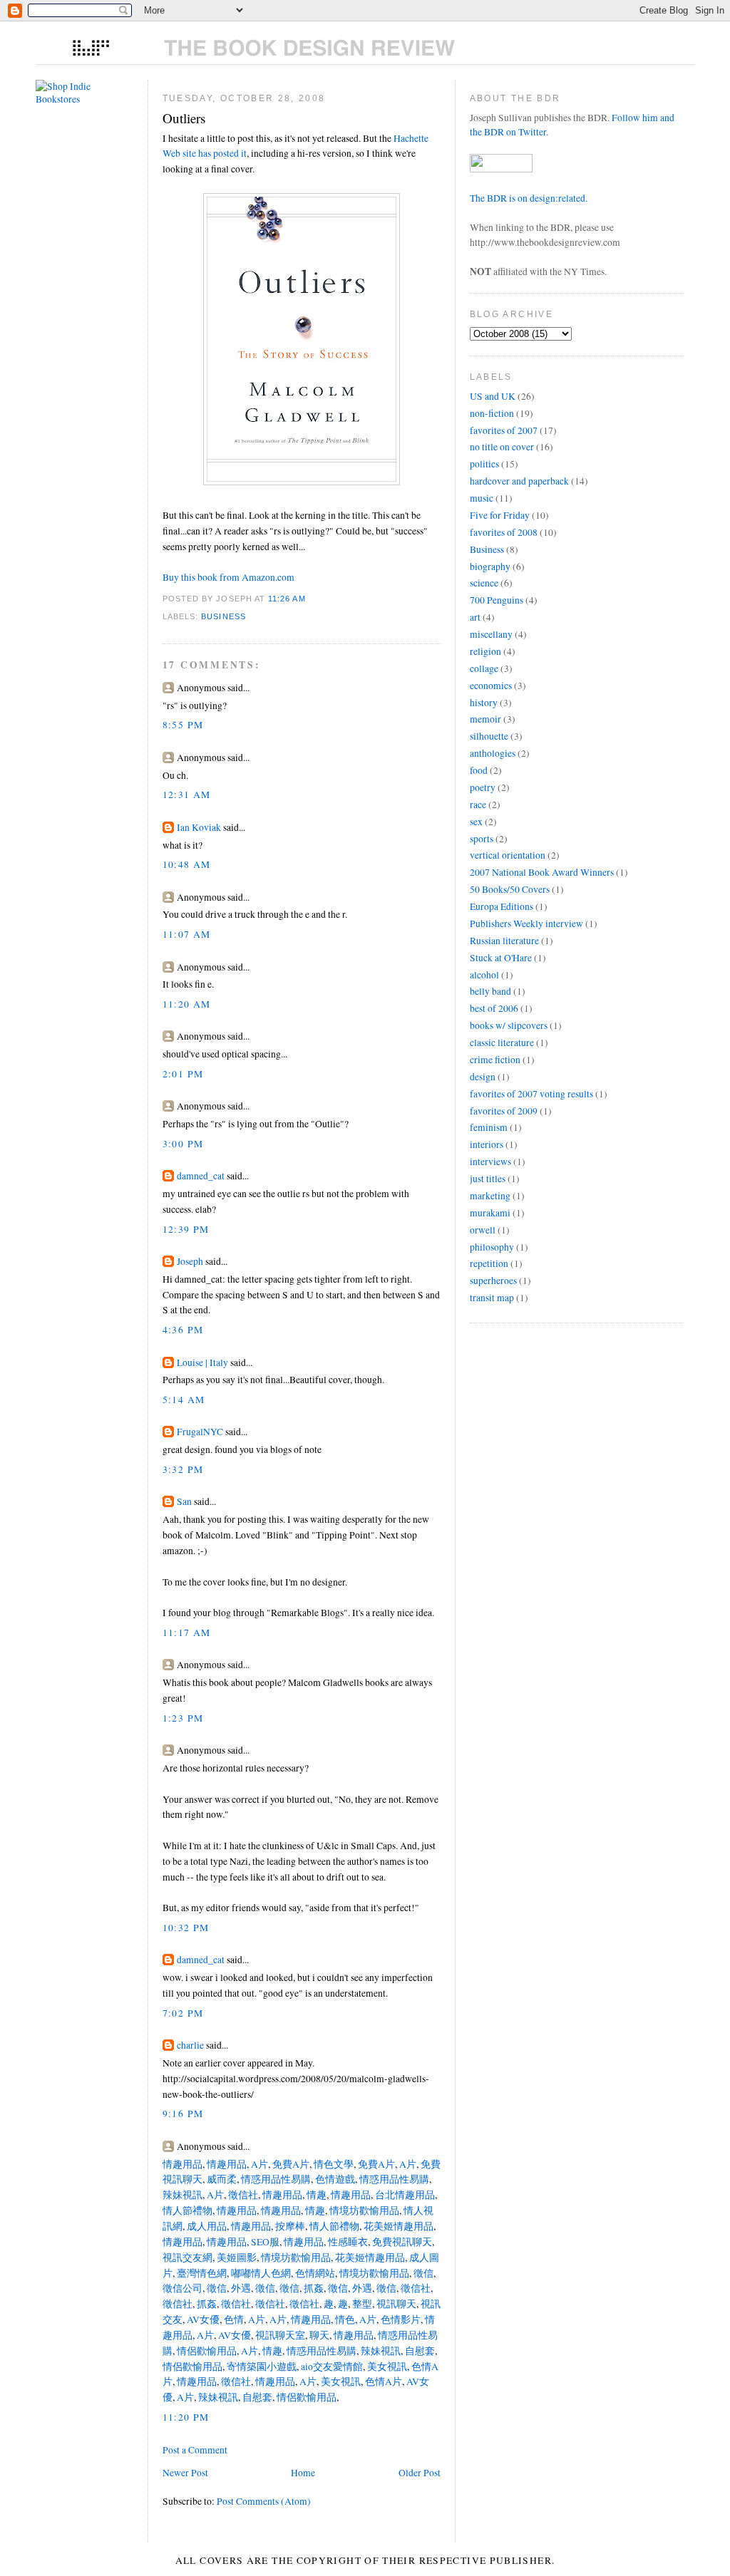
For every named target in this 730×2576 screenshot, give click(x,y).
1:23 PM (183, 1718)
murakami (490, 1213)
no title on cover (502, 447)
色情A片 (382, 2381)
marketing (490, 1196)
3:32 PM (183, 1469)
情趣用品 (182, 2164)
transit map (492, 1298)
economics (491, 686)
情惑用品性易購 (275, 2179)
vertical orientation (508, 855)
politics (484, 464)
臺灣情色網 (201, 2273)
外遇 (240, 2288)
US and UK (493, 396)
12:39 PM (186, 1229)
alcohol (484, 975)
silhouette (489, 736)
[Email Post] (310, 599)
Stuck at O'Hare (501, 958)
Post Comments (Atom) (264, 2501)
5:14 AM (184, 1400)
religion (485, 651)
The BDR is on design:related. (529, 198)
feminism (489, 1127)
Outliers (184, 118)
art (475, 617)
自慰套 (419, 2351)
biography (490, 567)
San (184, 1501)
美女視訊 (386, 2366)
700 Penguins (497, 600)
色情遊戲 (334, 2179)
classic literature (502, 1043)
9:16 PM (183, 2114)
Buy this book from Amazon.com (228, 577)
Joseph (190, 1261)
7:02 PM (183, 2013)
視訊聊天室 (279, 2335)
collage (484, 668)
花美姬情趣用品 (397, 2226)
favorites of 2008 (504, 532)
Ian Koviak (199, 827)
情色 (344, 2319)
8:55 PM (183, 725)
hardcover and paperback (519, 481)
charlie (190, 2045)
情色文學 (333, 2164)
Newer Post (185, 2473)
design (483, 1077)
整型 (361, 2304)
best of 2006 (494, 1008)
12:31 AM (187, 795)
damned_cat (201, 1176)
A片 (258, 2164)
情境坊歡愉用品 (363, 2210)
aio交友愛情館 (331, 2366)
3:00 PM (183, 1144)
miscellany (491, 634)
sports (482, 839)
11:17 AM (187, 1633)
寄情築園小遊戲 (261, 2366)
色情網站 (314, 2273)
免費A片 (290, 2164)
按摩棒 (289, 2226)
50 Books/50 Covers (510, 889)
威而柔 (221, 2179)
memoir (485, 719)
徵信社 (242, 2195)
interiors (487, 1144)
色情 (233, 2319)
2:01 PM (183, 1074)
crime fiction (495, 1060)
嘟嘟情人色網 (260, 2273)
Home (303, 2473)
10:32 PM (186, 1928)
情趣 (315, 2195)
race (478, 805)
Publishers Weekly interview (526, 924)
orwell (483, 1230)
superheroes (493, 1281)
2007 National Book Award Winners (542, 872)
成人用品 (206, 2226)
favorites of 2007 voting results (531, 1094)
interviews (490, 1162)
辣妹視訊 (182, 2195)
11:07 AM (187, 934)
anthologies (493, 753)
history (484, 703)
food (479, 770)
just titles (488, 1179)
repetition (489, 1263)
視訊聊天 (395, 2304)
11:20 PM (186, 2417)
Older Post (420, 2473)
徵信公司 (182, 2288)
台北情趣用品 (404, 2195)
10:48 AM (187, 864)
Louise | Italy (202, 1362)
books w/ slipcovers (509, 1025)
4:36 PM (183, 1330)
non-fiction (492, 413)
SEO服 (264, 2242)
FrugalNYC (200, 1432)
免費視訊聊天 (401, 2242)
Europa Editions (502, 906)
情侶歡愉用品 (206, 2351)
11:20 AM (187, 1004)
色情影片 (400, 2319)
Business (223, 616)
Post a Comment (195, 2450)
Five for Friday (500, 515)
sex (476, 822)
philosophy (492, 1247)
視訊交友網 (187, 2257)
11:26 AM (287, 599)
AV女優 (202, 2319)
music (482, 498)
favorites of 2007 (504, 430)
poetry (483, 787)
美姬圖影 (236, 2257)
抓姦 (313, 2288)
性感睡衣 (347, 2242)
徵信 (422, 2273)
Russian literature (504, 941)
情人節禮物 (187, 2210)
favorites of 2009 (504, 1111)
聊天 (318, 2335)
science (484, 583)
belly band (490, 991)
